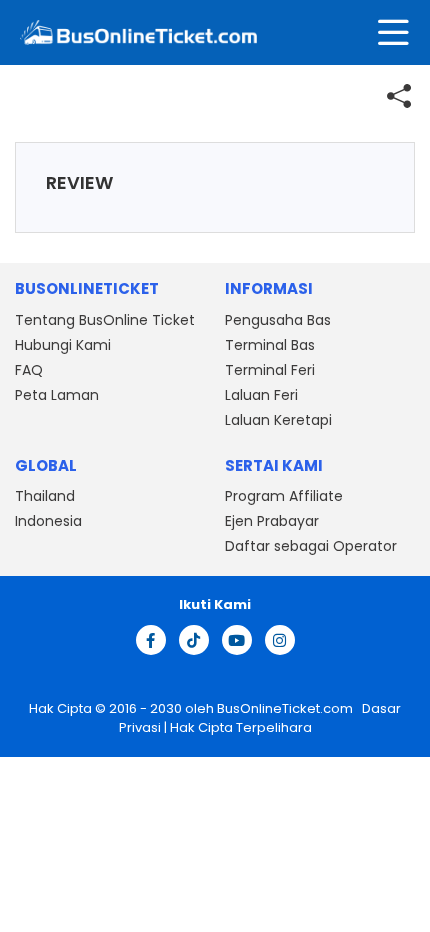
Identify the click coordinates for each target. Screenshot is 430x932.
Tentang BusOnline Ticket (105, 320)
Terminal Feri (270, 370)
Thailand (45, 496)
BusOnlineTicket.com (286, 708)
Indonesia (48, 521)
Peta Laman (57, 395)
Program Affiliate (284, 496)
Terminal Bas (270, 345)
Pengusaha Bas (278, 320)
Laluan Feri (261, 395)
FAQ (29, 370)
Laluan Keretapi (278, 420)
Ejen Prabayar (272, 521)
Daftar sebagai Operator (311, 546)
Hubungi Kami (63, 345)
